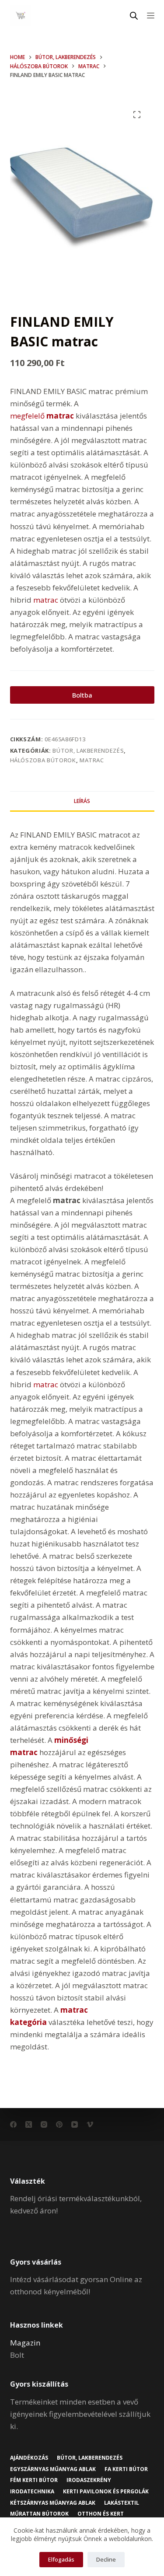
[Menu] (151, 16)
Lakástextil (122, 2503)
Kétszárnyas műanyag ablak (53, 2503)
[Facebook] (13, 2124)
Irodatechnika (32, 2492)
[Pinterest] (59, 2124)
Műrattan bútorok (39, 2514)
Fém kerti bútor (34, 2480)
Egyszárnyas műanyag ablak (53, 2469)
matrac (46, 600)
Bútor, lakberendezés (88, 750)
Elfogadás (61, 2559)
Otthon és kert (101, 2514)
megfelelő (42, 416)
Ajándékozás (29, 2458)
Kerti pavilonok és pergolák (106, 2492)
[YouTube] (75, 2124)
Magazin (25, 2343)
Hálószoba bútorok (43, 760)
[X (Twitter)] (29, 2124)
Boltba (82, 695)
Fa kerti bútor (126, 2469)
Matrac (92, 760)
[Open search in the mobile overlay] (134, 16)
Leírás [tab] (82, 801)
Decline (106, 2559)
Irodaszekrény (89, 2480)
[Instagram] (44, 2124)
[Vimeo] (90, 2124)
